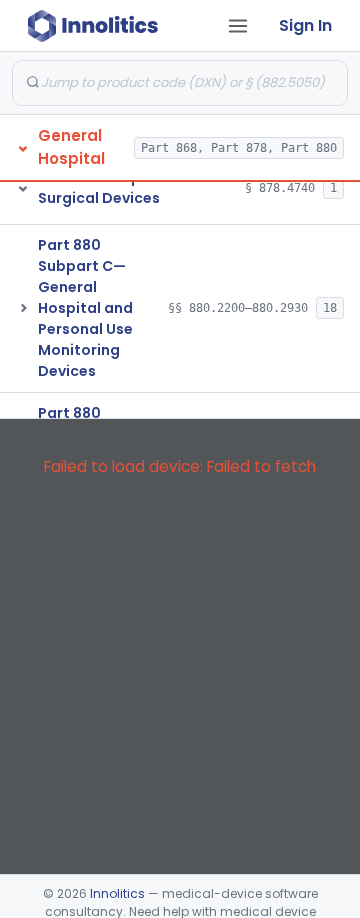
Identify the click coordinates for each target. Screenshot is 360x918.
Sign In (305, 25)
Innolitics (117, 893)
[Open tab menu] (238, 26)
